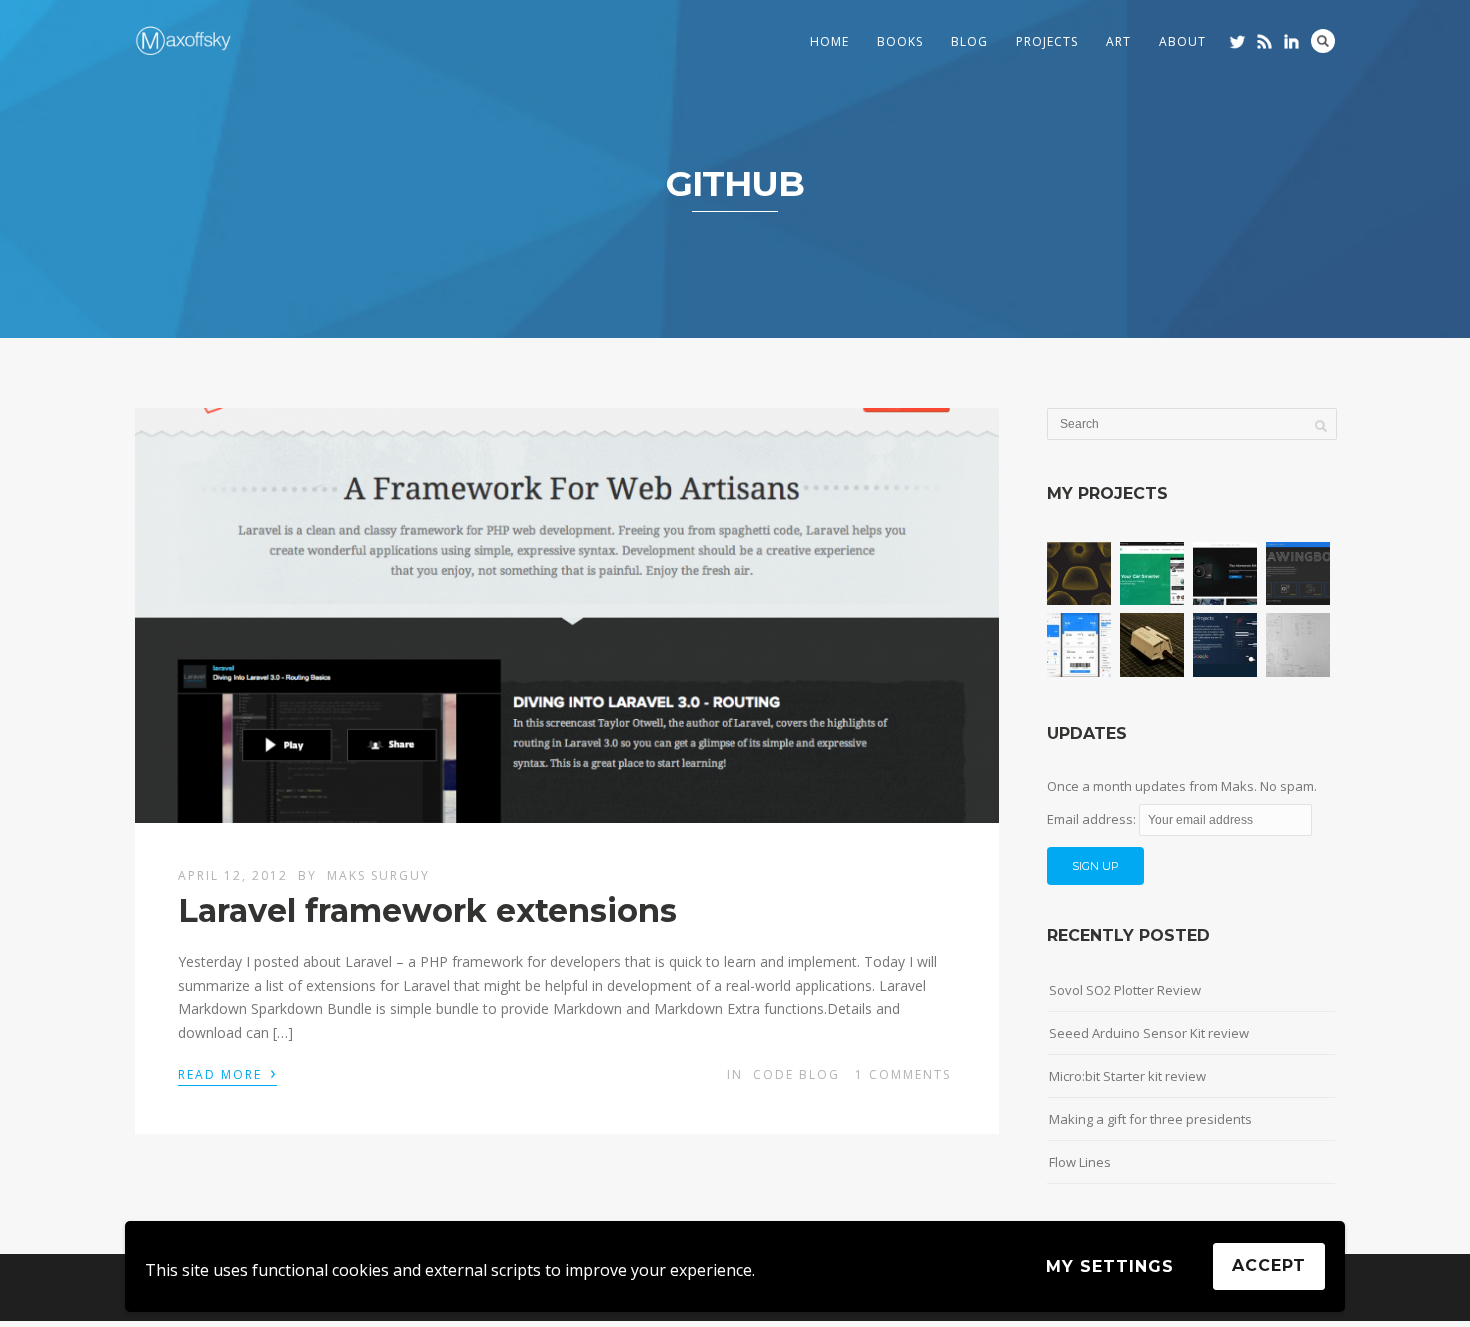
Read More (227, 1073)
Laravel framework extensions (427, 910)
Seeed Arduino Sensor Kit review (1149, 1033)
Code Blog (796, 1074)
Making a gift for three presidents (1150, 1119)
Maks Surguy (378, 875)
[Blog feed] (1264, 41)
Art (1118, 41)
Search (1323, 41)
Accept (1269, 1265)
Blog (969, 41)
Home (829, 41)
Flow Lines (1080, 1162)
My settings (1110, 1266)
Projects (1047, 41)
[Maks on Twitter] (1237, 41)
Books (900, 41)
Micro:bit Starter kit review (1127, 1076)
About (1182, 41)
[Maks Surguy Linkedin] (1291, 41)
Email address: (1093, 819)
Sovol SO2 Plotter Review (1125, 990)
